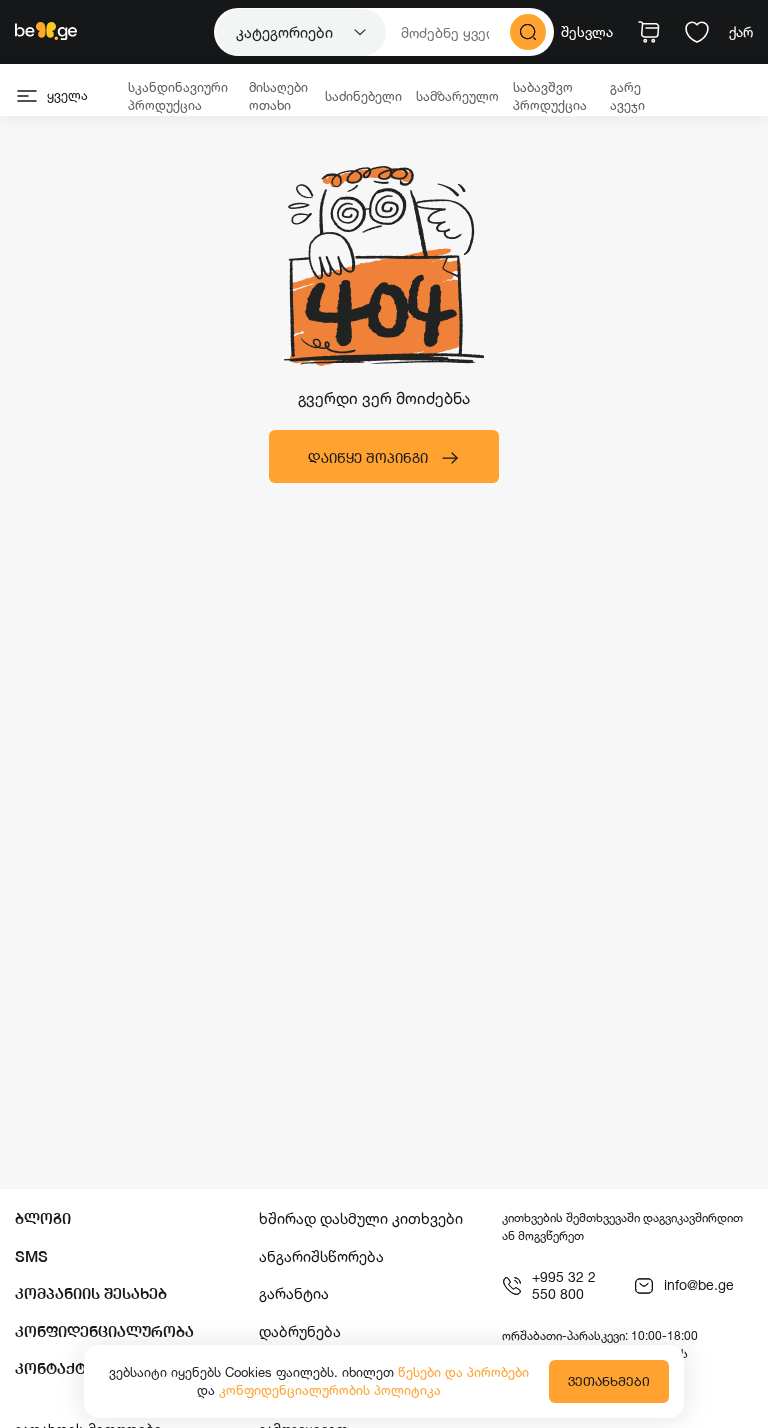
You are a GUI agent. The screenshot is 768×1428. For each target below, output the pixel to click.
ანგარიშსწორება (321, 1256)
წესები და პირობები (463, 1372)
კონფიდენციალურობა (104, 1331)
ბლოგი (43, 1218)
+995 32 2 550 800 (564, 1285)
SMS (31, 1256)
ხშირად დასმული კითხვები (361, 1218)
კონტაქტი (55, 1368)
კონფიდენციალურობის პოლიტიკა (330, 1390)
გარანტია (294, 1293)
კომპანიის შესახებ (91, 1293)
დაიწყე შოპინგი (368, 457)
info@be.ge (699, 1284)
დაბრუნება (300, 1331)
